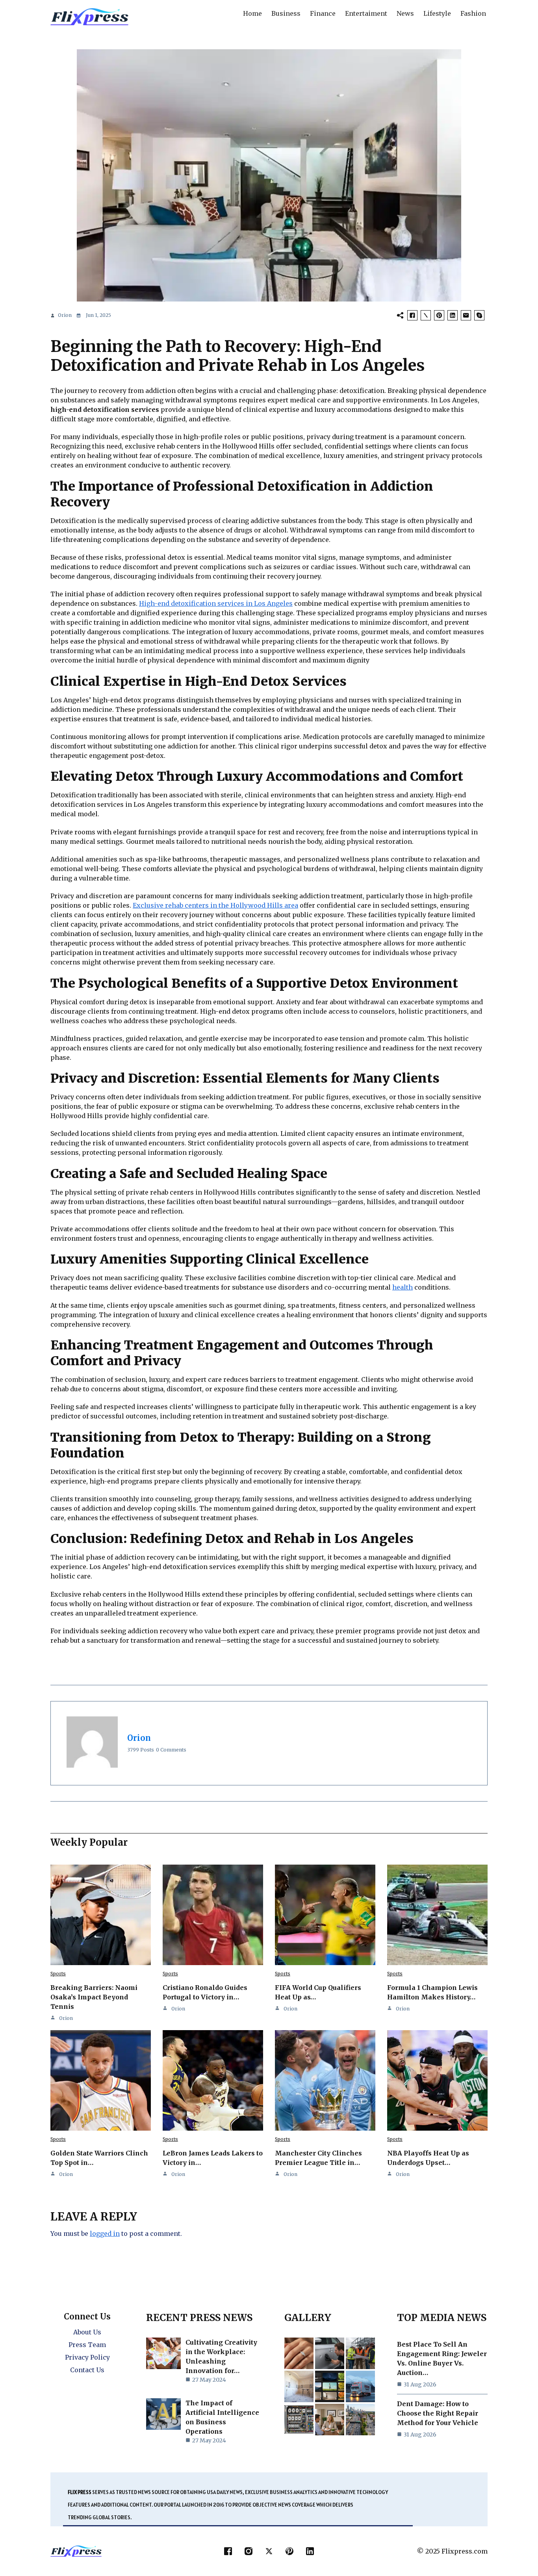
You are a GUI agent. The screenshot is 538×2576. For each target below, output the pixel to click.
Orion (65, 315)
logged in (105, 2234)
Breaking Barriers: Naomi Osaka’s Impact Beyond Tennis (94, 1997)
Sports (58, 1974)
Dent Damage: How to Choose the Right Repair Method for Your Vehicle (438, 2413)
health (403, 1287)
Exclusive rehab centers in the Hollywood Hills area (215, 905)
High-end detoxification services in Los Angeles (216, 603)
